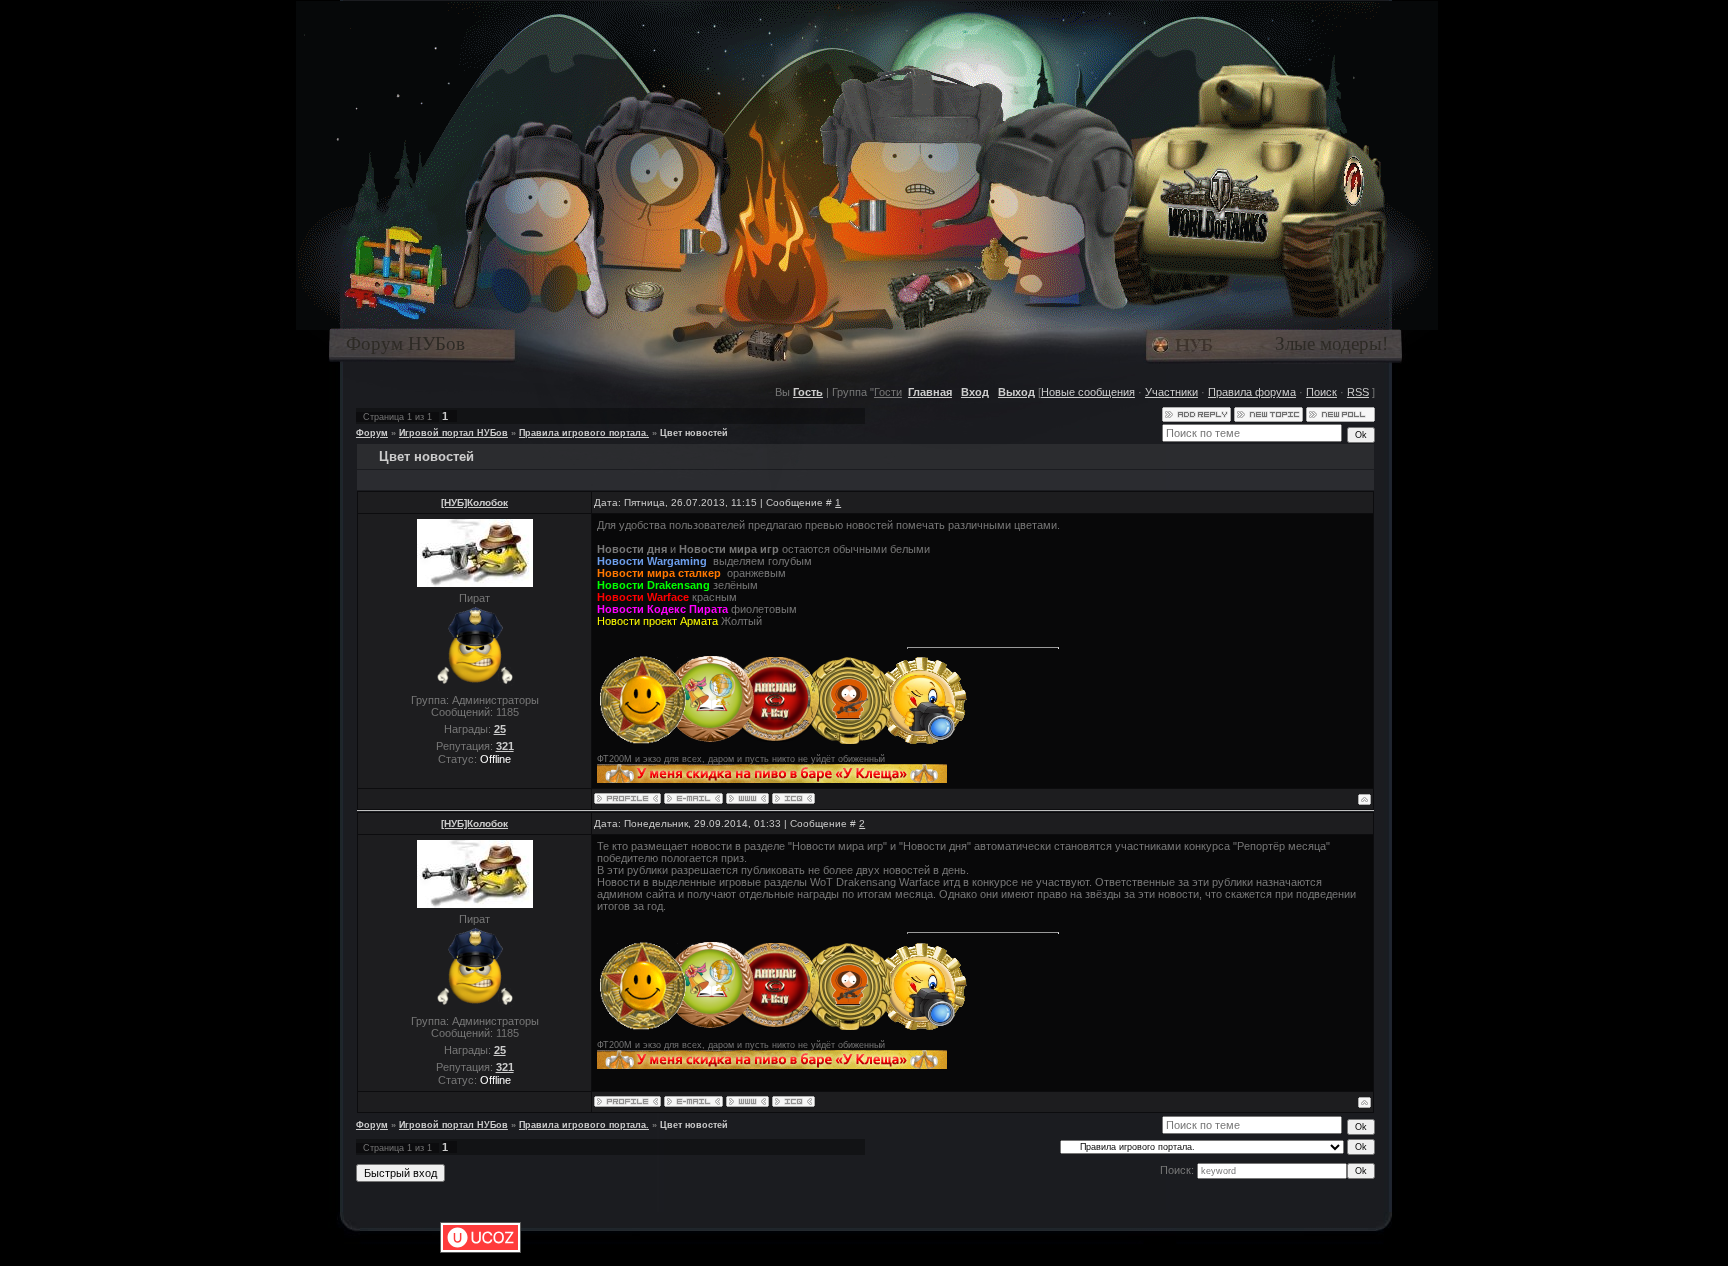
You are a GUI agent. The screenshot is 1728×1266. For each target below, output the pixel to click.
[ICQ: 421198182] (793, 798)
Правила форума (1252, 392)
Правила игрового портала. (584, 433)
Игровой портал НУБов (453, 433)
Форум (372, 433)
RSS (1358, 392)
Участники (1171, 392)
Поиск (1321, 392)
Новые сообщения (1088, 392)
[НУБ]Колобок (474, 502)
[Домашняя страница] (747, 798)
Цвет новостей (694, 433)
